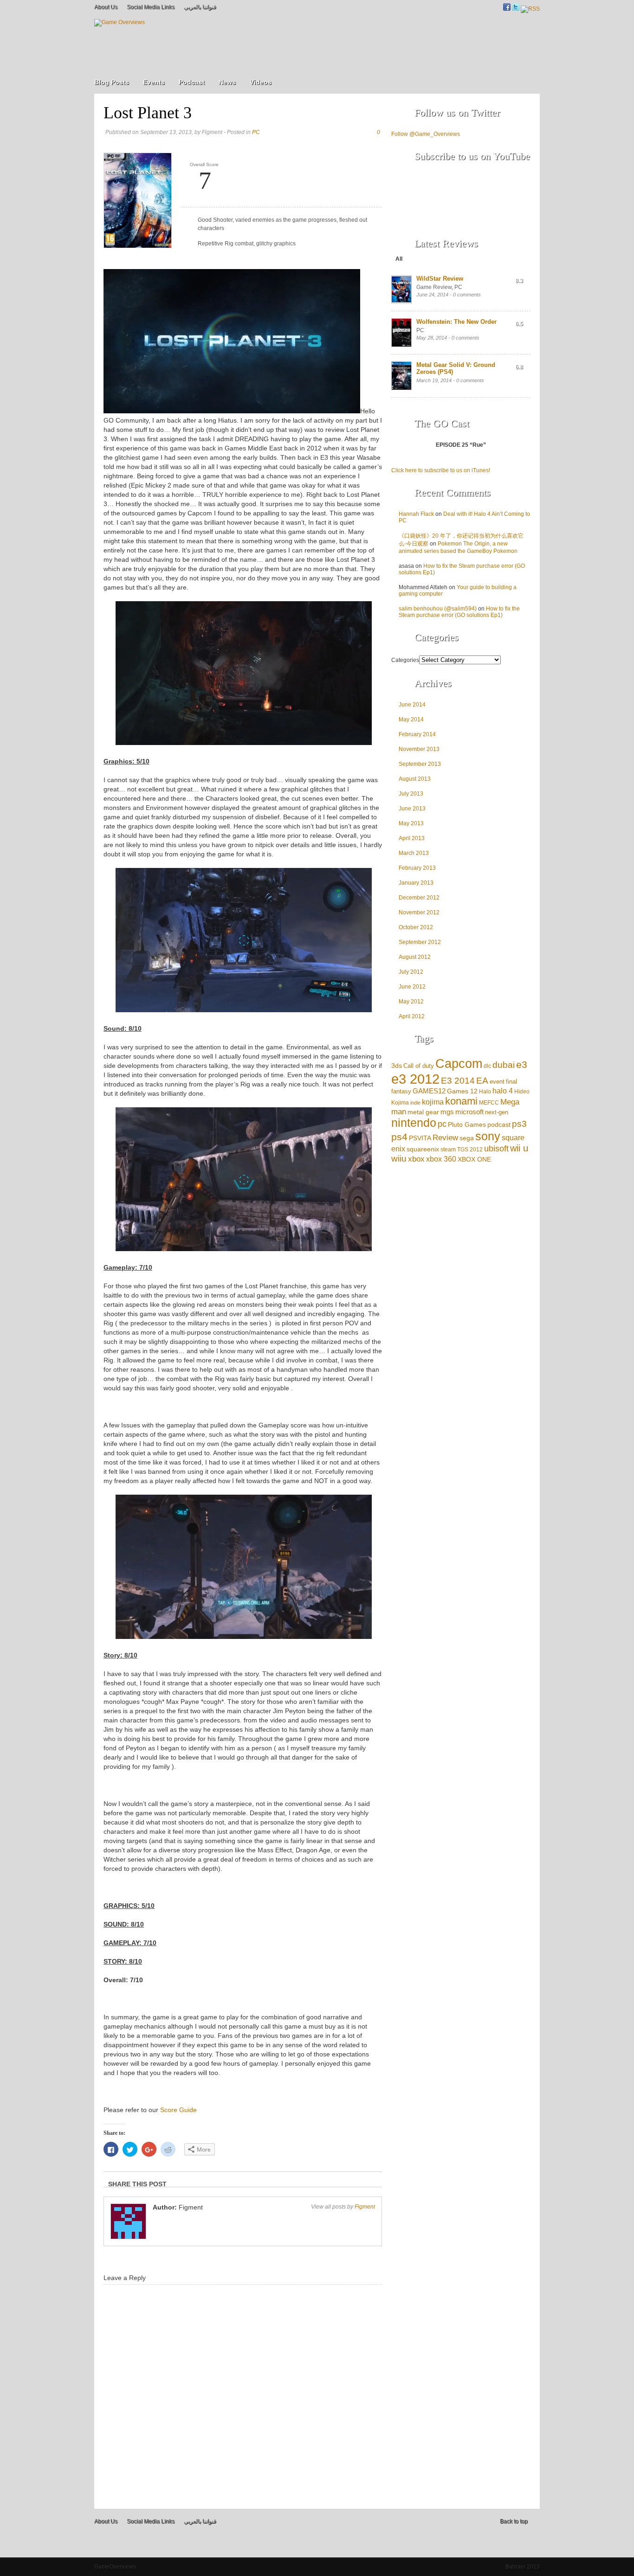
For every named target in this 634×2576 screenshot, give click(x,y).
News (227, 82)
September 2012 (420, 942)
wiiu (399, 1159)
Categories (405, 660)
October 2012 (416, 927)
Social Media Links (151, 7)
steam (448, 1149)
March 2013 (414, 853)
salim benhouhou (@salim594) (438, 609)
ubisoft (496, 1149)
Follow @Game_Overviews (426, 134)
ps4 (399, 1137)
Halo (485, 1091)
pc (442, 1124)
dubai (504, 1065)
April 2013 (412, 838)
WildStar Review (440, 279)
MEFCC (489, 1102)
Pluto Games (467, 1125)
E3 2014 (458, 1081)
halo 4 (503, 1091)
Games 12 (462, 1091)
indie (415, 1103)
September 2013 (420, 764)
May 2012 (411, 1002)
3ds (397, 1066)
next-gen (497, 1112)
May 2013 (411, 823)
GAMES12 (429, 1091)
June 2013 (412, 809)
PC (256, 132)
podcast (499, 1124)
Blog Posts (112, 82)
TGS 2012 (470, 1149)
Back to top (514, 2521)
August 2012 (415, 957)
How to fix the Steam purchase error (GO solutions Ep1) (459, 612)
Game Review (434, 287)
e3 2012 (415, 1079)
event (497, 1082)
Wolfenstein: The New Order (456, 322)
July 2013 (411, 794)
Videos (261, 82)
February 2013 (417, 868)
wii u (519, 1148)
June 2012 (412, 987)
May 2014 (411, 719)
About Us (106, 7)
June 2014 (412, 705)
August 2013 (415, 779)
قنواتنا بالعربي (200, 7)
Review (445, 1138)
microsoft (469, 1112)
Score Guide (178, 2110)
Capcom (459, 1064)
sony (488, 1136)
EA (482, 1080)
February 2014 (417, 734)
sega (467, 1138)
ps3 (519, 1124)
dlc (487, 1066)
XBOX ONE (474, 1159)
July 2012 (411, 972)
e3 (522, 1065)
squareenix (423, 1149)
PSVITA (420, 1138)
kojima (433, 1102)
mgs (447, 1112)
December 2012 (419, 898)
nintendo (414, 1123)
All (399, 259)
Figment (365, 2207)
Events (154, 82)
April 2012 (412, 1016)
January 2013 (416, 883)
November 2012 (419, 912)
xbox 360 (441, 1159)
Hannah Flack (416, 514)
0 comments (467, 295)
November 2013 (419, 749)
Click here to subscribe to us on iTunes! (441, 470)
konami (461, 1101)
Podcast (192, 82)
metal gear (423, 1112)
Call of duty (419, 1066)
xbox (416, 1159)
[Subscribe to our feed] (530, 9)
